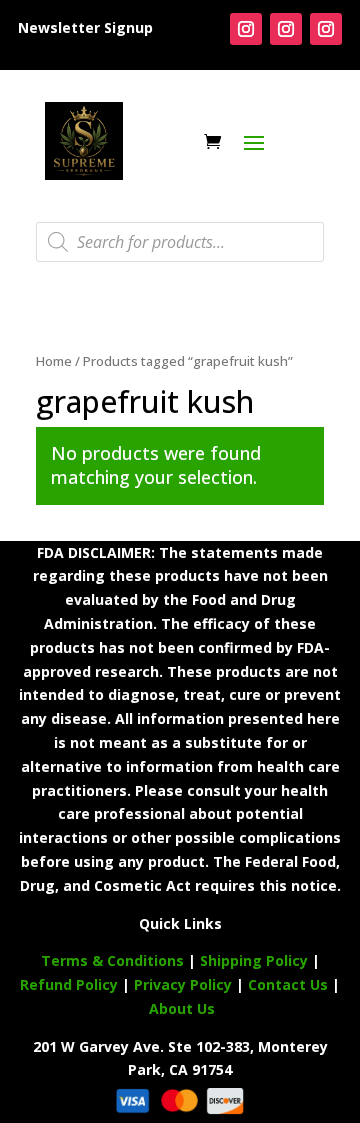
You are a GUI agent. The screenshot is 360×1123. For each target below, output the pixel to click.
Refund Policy (69, 984)
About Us (182, 1008)
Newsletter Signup (85, 27)
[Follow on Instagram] (246, 29)
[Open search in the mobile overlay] (180, 242)
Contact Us (290, 984)
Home (54, 361)
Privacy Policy (183, 984)
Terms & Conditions (112, 960)
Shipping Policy (254, 960)
